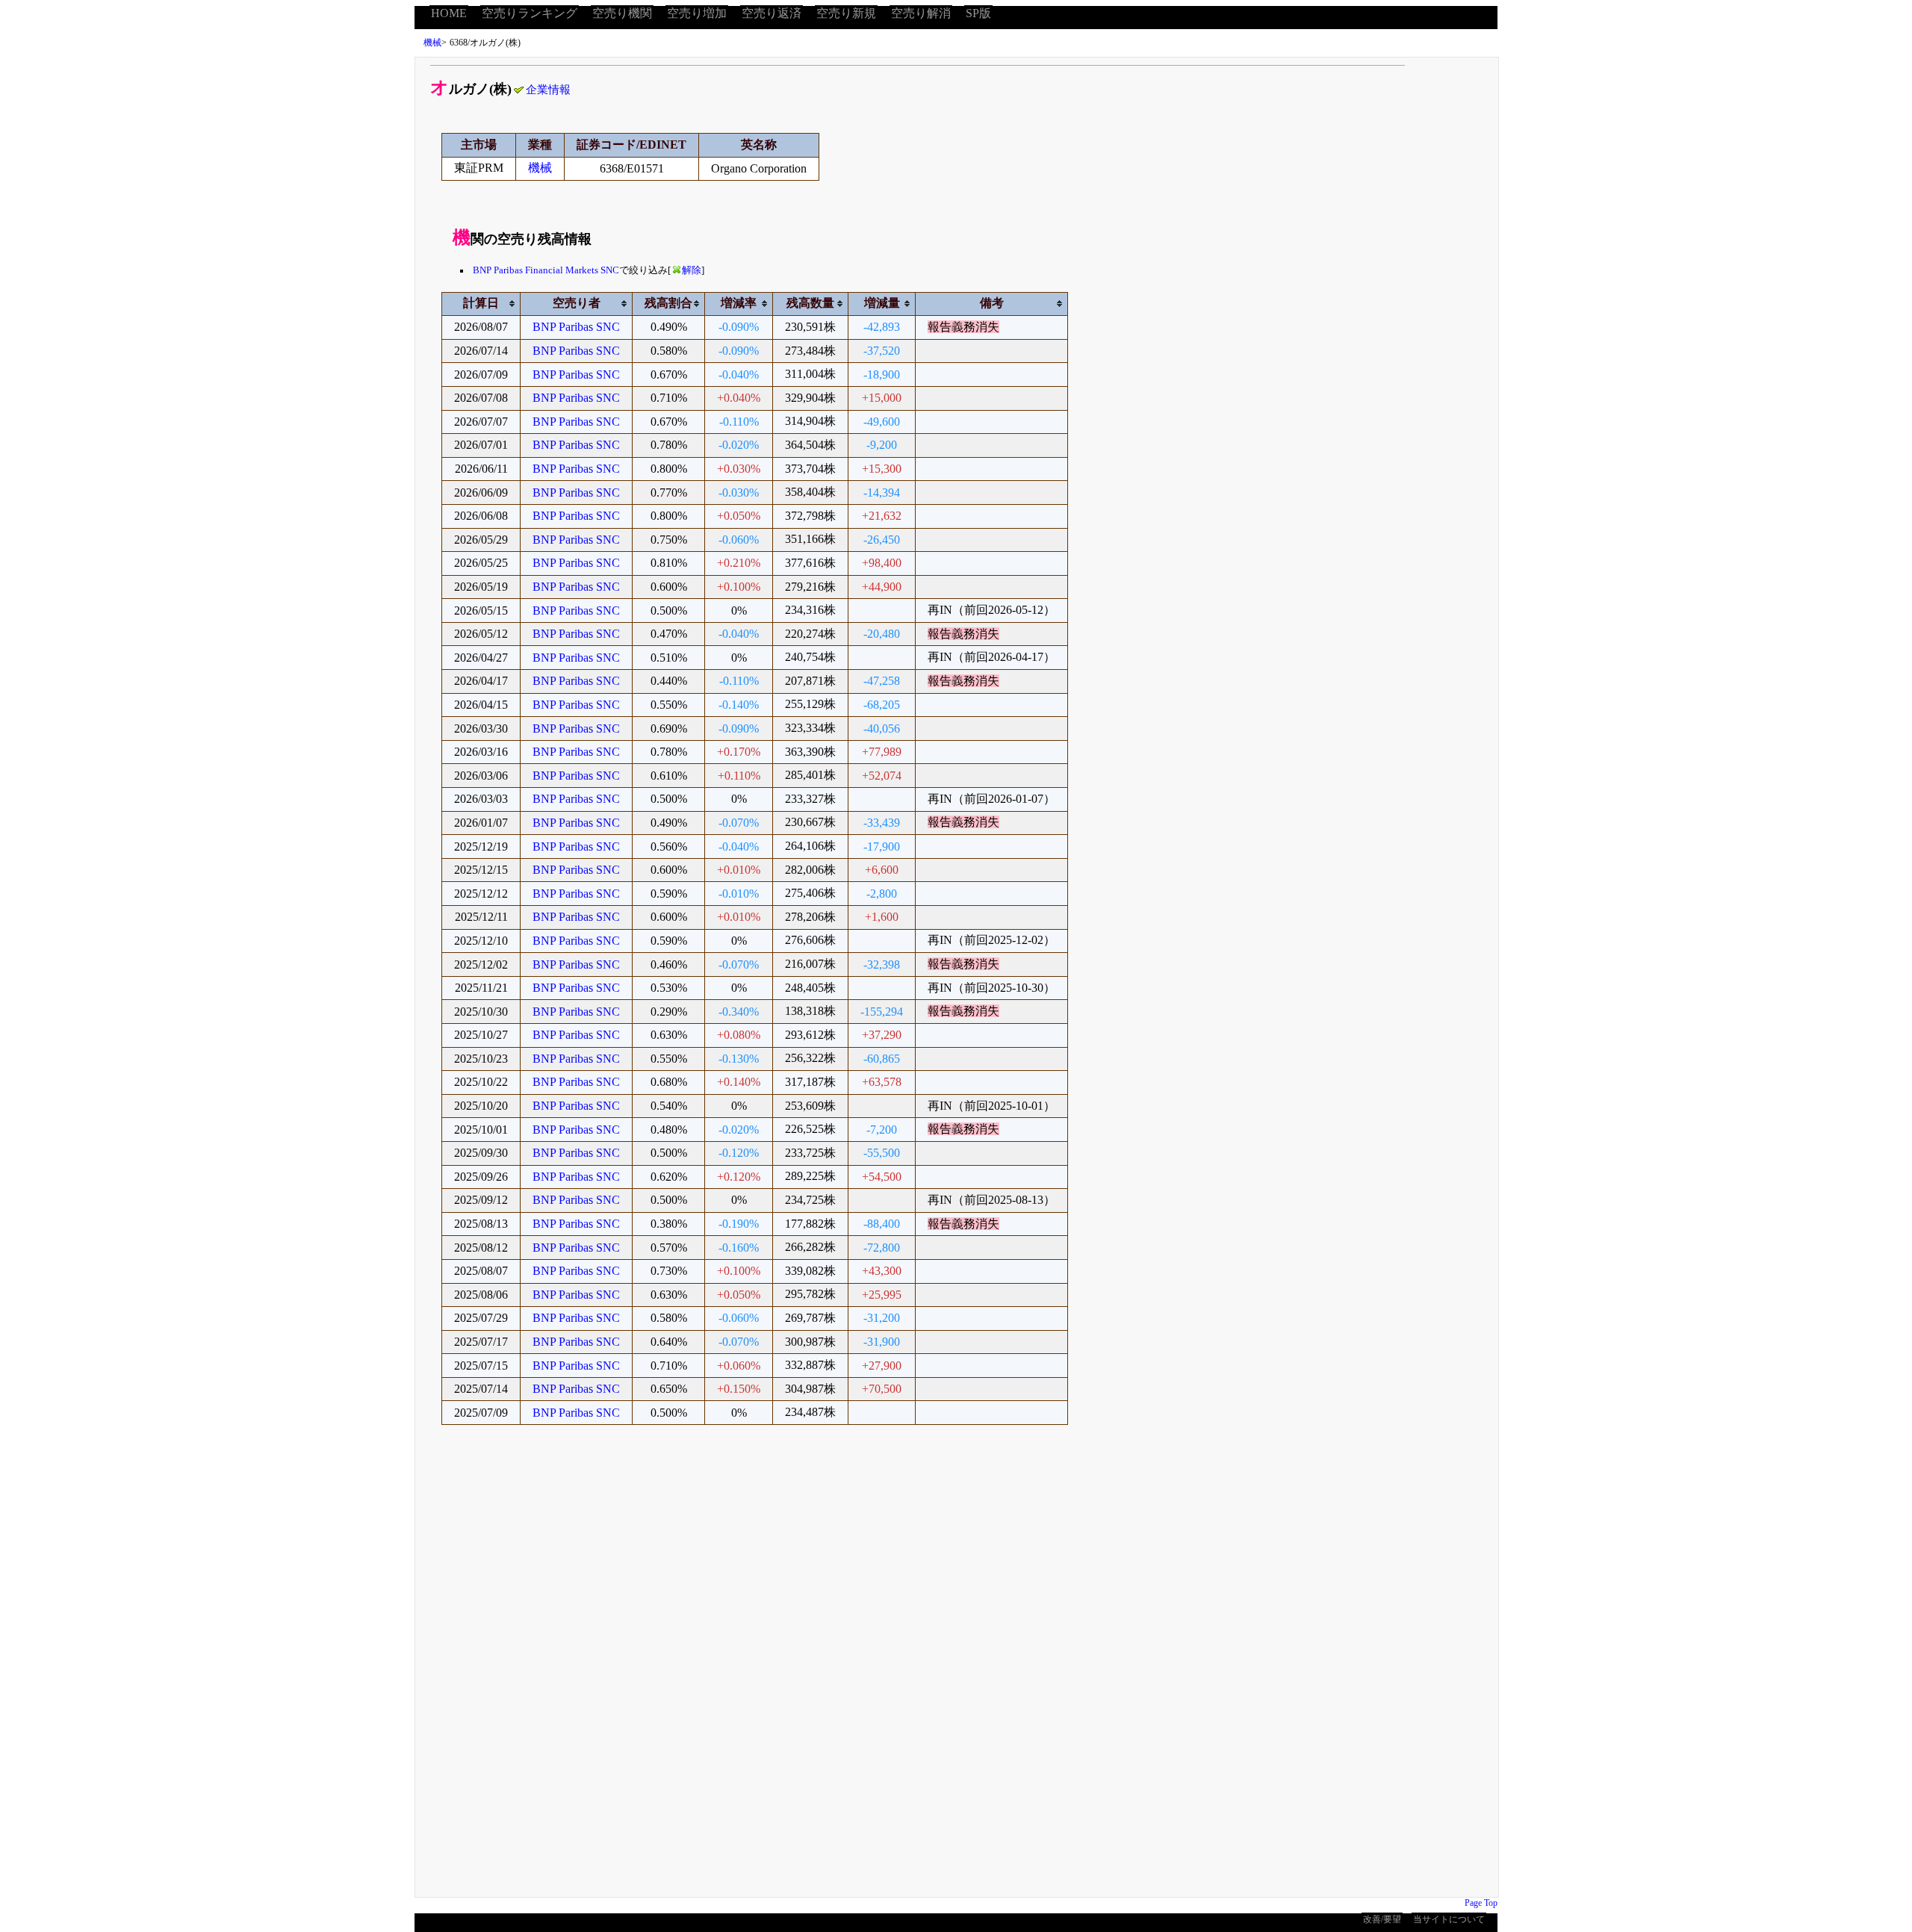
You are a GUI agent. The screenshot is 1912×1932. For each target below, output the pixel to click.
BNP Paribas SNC (576, 327)
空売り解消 (921, 13)
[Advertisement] (863, 1671)
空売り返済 (772, 13)
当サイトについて (1449, 1919)
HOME (449, 13)
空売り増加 (697, 13)
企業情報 (548, 90)
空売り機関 (622, 13)
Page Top (1481, 1903)
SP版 (978, 13)
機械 (432, 43)
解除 (692, 270)
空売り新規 (846, 13)
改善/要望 (1382, 1919)
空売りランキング (530, 13)
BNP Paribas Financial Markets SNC (546, 270)
